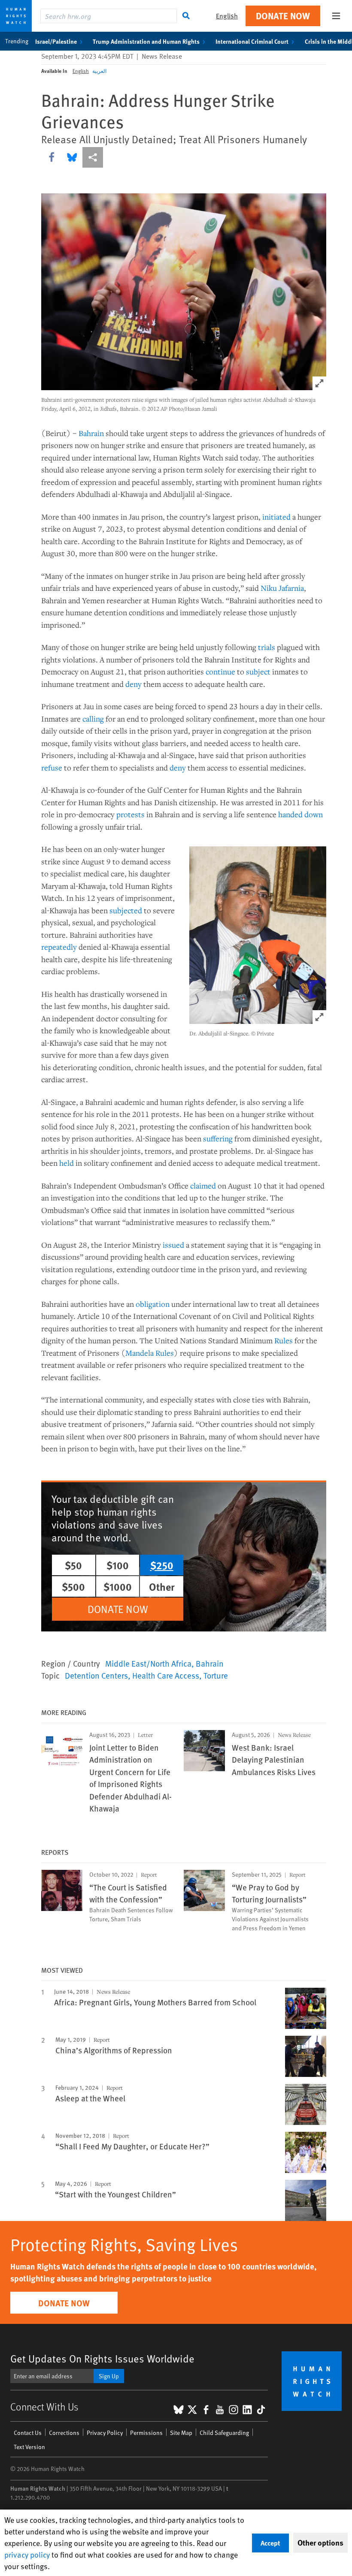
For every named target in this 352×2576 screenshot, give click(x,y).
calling (93, 719)
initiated (276, 517)
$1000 (118, 1586)
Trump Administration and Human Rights (146, 41)
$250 (162, 1565)
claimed (203, 1186)
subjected (126, 910)
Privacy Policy (105, 2433)
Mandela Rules (150, 1353)
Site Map (181, 2433)
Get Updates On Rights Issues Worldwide (102, 2358)
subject (258, 671)
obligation (153, 1304)
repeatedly (59, 947)
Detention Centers (96, 1675)
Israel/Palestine (56, 41)
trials (267, 647)
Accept (270, 2543)
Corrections (64, 2433)
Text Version (29, 2447)
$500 (73, 1586)
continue (220, 671)
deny (134, 684)
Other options (320, 2543)
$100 (118, 1565)
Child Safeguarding (224, 2433)
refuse (52, 767)
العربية (99, 71)
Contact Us (28, 2433)
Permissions (146, 2433)
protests (130, 814)
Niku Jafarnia (282, 588)
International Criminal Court (252, 41)
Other (162, 1586)
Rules (284, 1340)
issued (173, 1245)
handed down (300, 814)
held (67, 1163)
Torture (216, 1675)
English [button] (227, 16)
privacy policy (27, 2554)
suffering (218, 1138)
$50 (73, 1565)
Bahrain (91, 433)
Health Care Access (166, 1675)
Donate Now (283, 16)
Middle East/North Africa (148, 1663)
